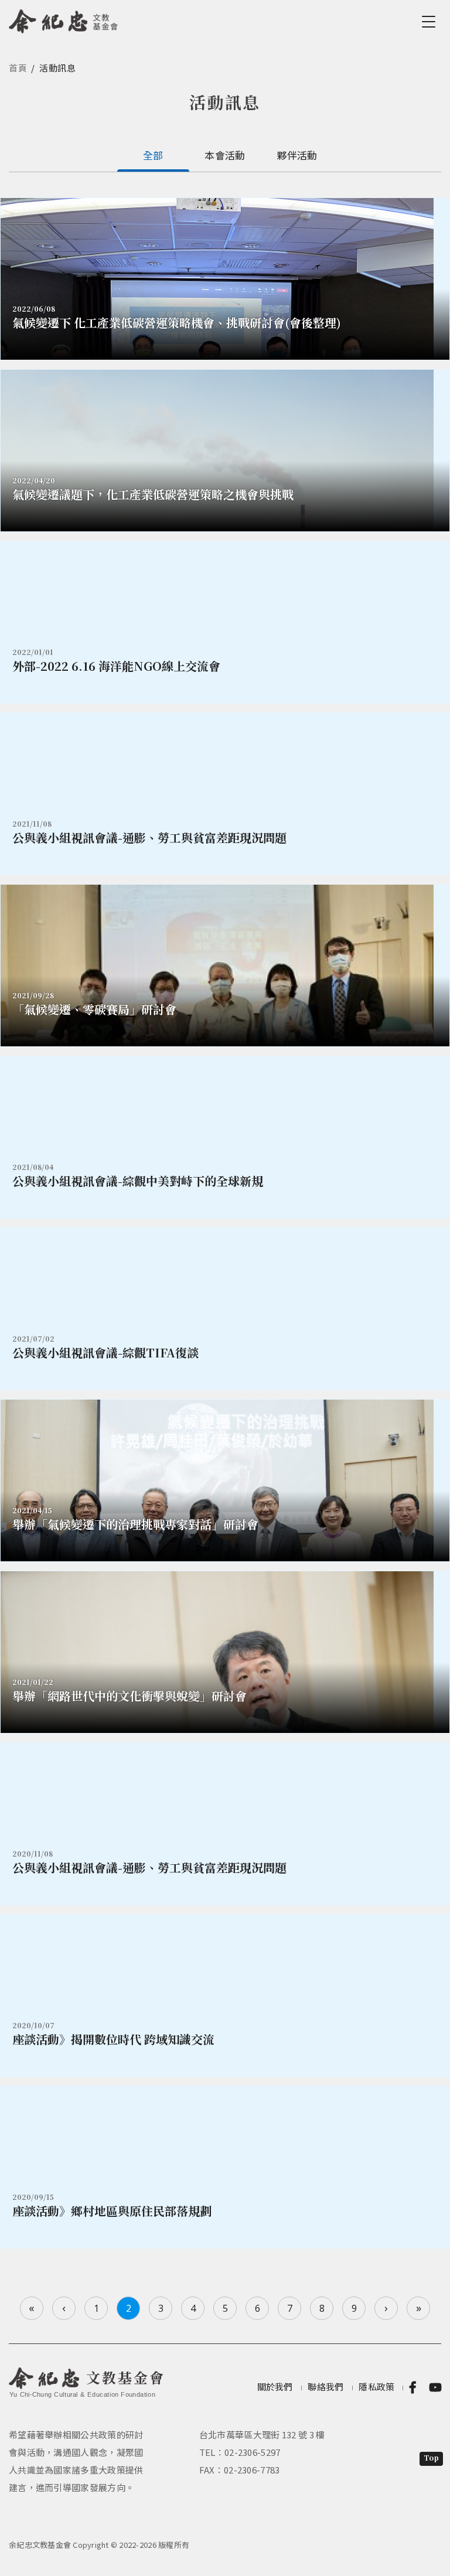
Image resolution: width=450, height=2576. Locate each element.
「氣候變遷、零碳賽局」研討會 (94, 1009)
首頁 (18, 68)
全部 (153, 155)
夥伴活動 (297, 155)
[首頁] (64, 19)
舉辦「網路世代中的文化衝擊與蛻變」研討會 (129, 1696)
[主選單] (431, 22)
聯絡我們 (325, 2386)
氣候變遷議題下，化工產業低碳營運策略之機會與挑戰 (153, 494)
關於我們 (275, 2386)
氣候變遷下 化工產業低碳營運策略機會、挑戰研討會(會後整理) (177, 323)
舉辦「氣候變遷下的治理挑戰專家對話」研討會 (135, 1524)
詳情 (225, 622)
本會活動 (225, 155)
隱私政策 (376, 2386)
